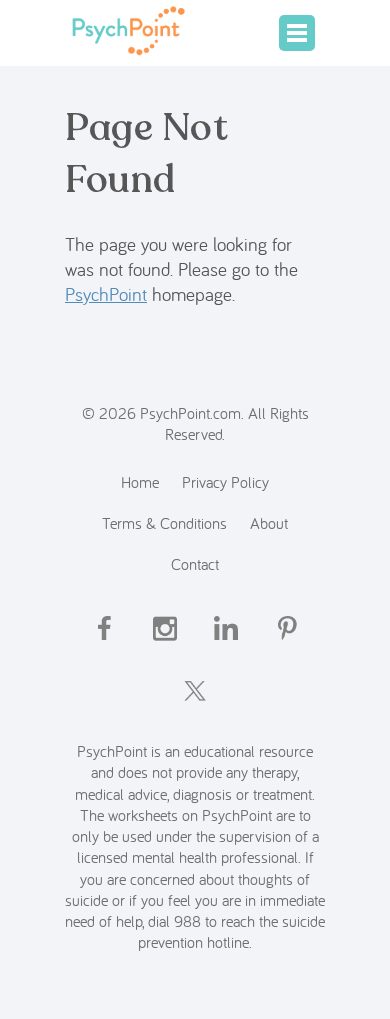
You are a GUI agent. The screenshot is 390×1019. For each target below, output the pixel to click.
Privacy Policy (225, 481)
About (269, 522)
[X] (195, 708)
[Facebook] (104, 645)
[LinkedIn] (226, 645)
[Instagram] (165, 645)
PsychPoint (106, 294)
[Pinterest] (287, 645)
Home (140, 481)
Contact (195, 563)
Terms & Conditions (164, 522)
